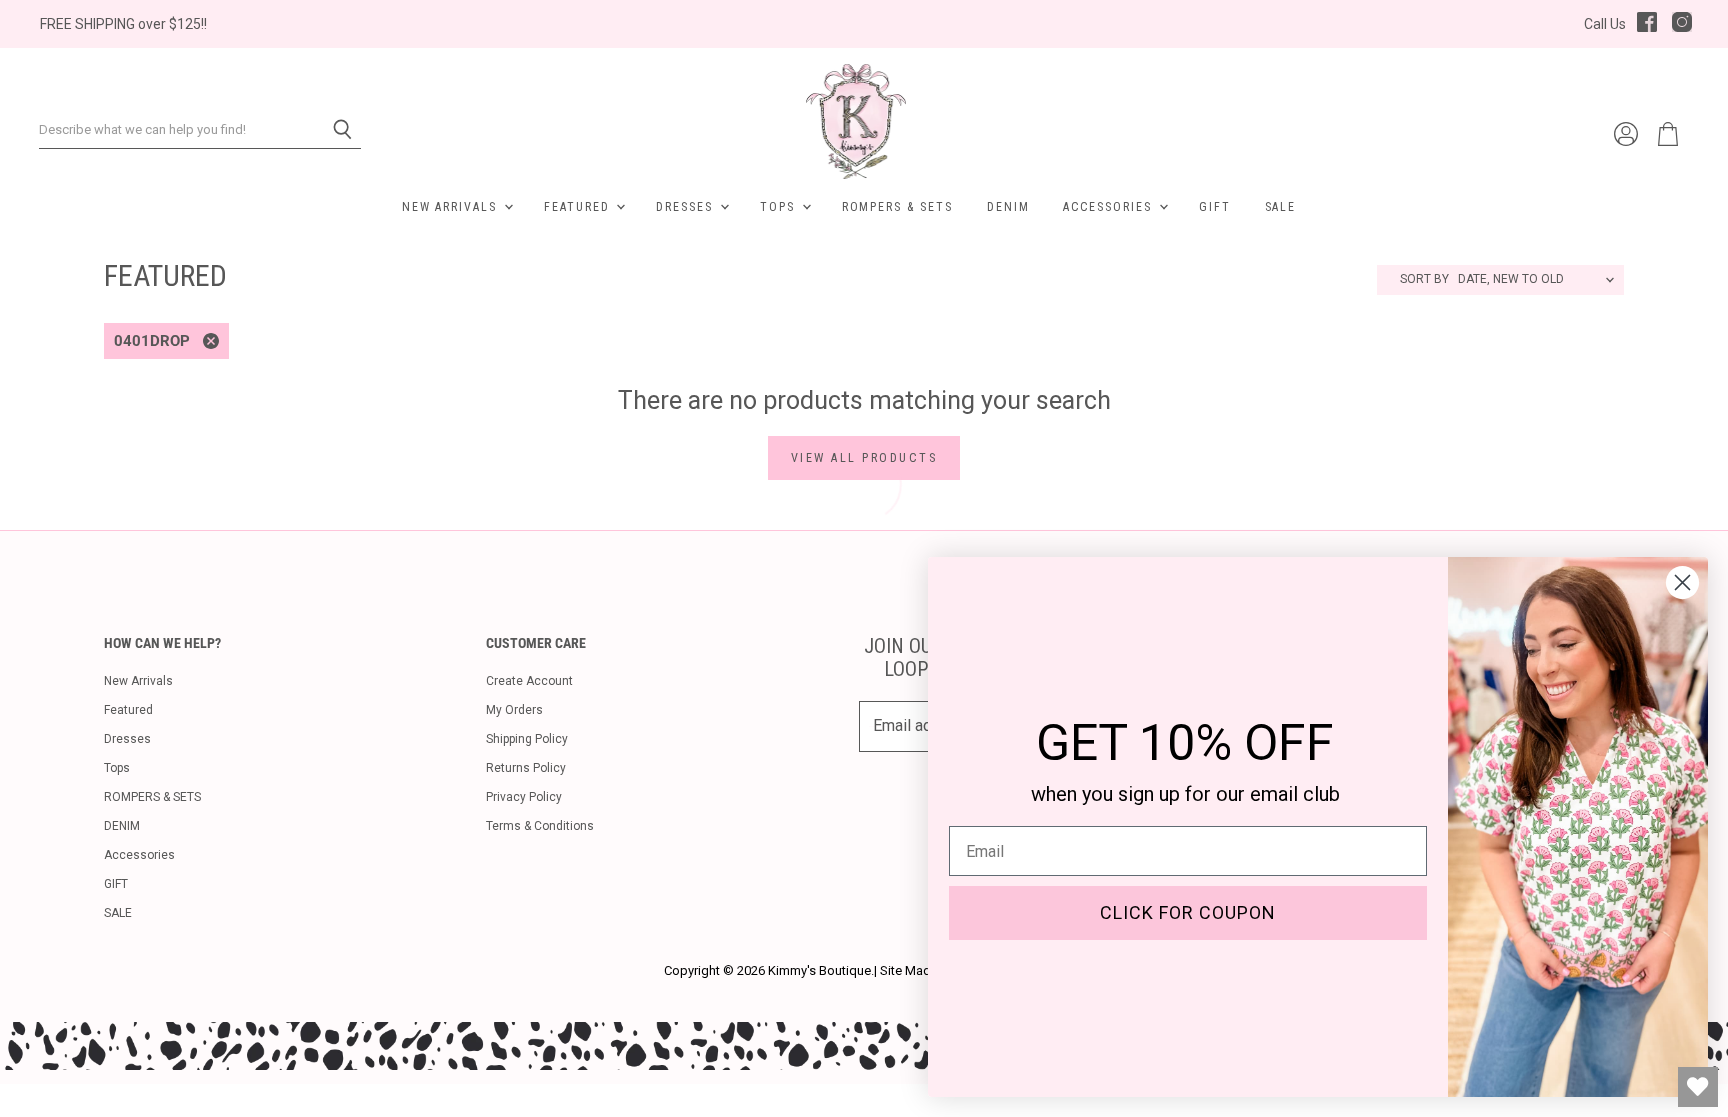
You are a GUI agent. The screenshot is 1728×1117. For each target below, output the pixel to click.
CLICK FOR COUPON (1188, 912)
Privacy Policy (524, 797)
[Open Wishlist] (1698, 1087)
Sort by (1424, 279)
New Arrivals (452, 207)
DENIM (1008, 207)
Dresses (687, 207)
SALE (1281, 207)
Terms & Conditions (540, 826)
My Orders (514, 710)
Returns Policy (526, 768)
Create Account (529, 681)
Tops (780, 207)
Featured (579, 207)
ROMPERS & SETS (897, 207)
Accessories (1109, 207)
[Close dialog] (1682, 582)
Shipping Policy (527, 739)
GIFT (1215, 207)
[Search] (334, 130)
